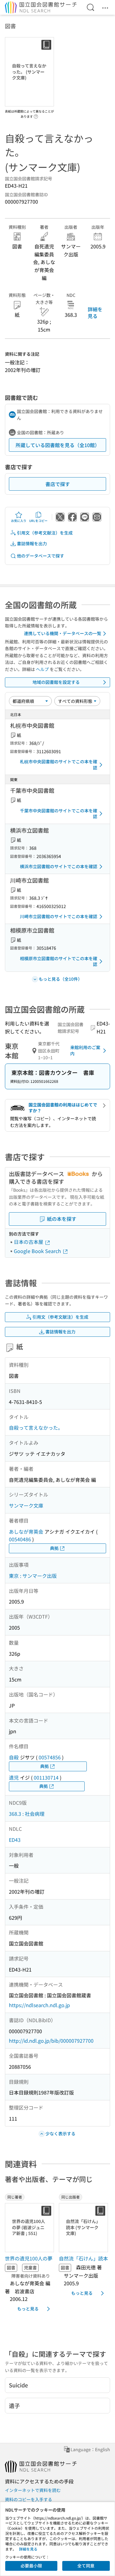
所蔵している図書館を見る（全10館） (58, 445)
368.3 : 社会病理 (27, 1814)
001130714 (46, 1777)
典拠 (54, 1548)
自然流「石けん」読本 (83, 2258)
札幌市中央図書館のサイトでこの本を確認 (59, 765)
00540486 (20, 1539)
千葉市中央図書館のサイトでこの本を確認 (59, 814)
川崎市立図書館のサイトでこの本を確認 (59, 916)
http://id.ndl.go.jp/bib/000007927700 (51, 2041)
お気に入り (19, 521)
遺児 (14, 1777)
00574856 (50, 1757)
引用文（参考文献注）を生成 (45, 533)
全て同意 (86, 2566)
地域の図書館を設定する (56, 682)
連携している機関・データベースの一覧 (63, 633)
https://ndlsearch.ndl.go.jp (39, 2005)
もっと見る (28, 2309)
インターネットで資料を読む (33, 2490)
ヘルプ (42, 669)
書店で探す (58, 484)
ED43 (15, 1840)
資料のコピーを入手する (29, 2499)
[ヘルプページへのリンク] (36, 115)
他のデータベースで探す (40, 556)
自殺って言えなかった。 (36, 1428)
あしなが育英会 (26, 1531)
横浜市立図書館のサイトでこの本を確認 (59, 866)
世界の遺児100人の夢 (29, 2258)
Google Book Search (38, 1251)
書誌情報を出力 (32, 543)
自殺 (14, 1757)
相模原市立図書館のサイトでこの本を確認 (59, 961)
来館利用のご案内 (85, 1050)
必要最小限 (31, 2566)
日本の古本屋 (29, 1242)
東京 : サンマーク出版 (33, 1576)
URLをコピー (38, 521)
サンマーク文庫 (26, 1505)
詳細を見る (95, 312)
